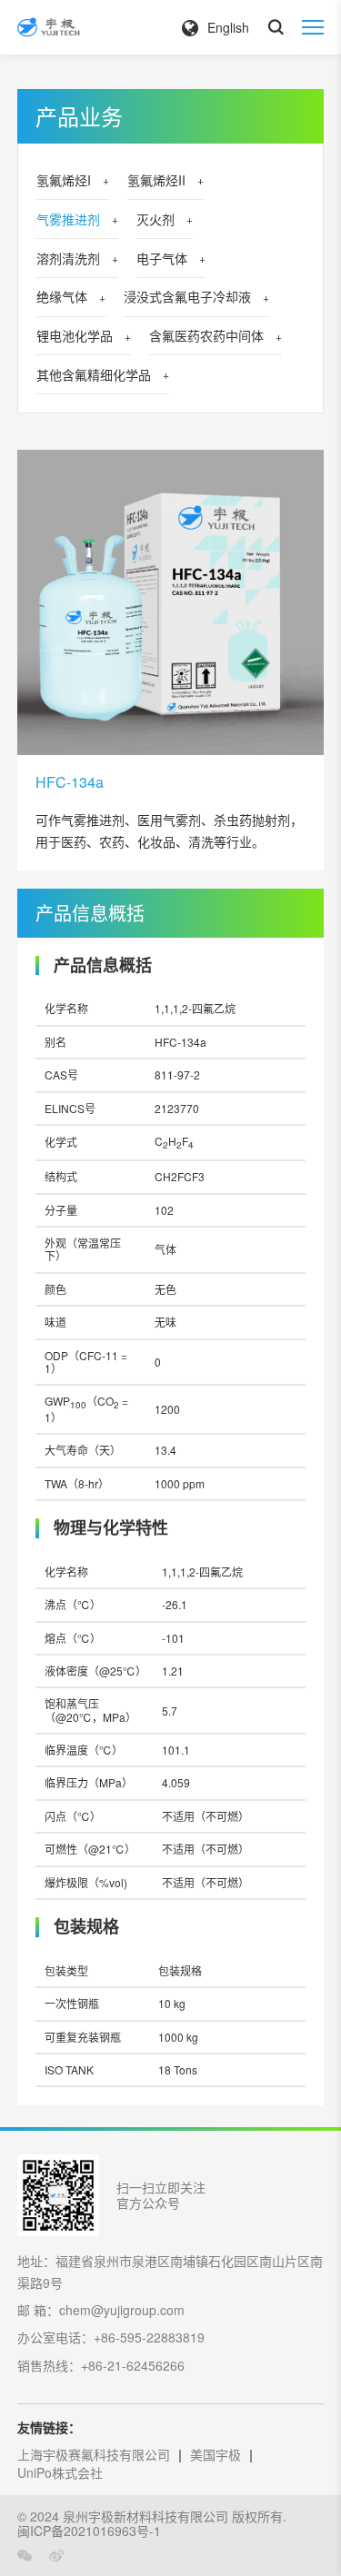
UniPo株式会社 (60, 2472)
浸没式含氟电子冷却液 (187, 296)
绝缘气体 (62, 296)
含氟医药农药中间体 (206, 335)
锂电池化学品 (75, 335)
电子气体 (162, 258)
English (228, 27)
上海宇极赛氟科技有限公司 (94, 2454)
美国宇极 (216, 2454)
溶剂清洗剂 (68, 258)
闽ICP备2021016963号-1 (89, 2531)
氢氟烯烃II (156, 180)
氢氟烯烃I (64, 180)
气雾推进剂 (68, 219)
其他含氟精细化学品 (94, 374)
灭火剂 (155, 219)
